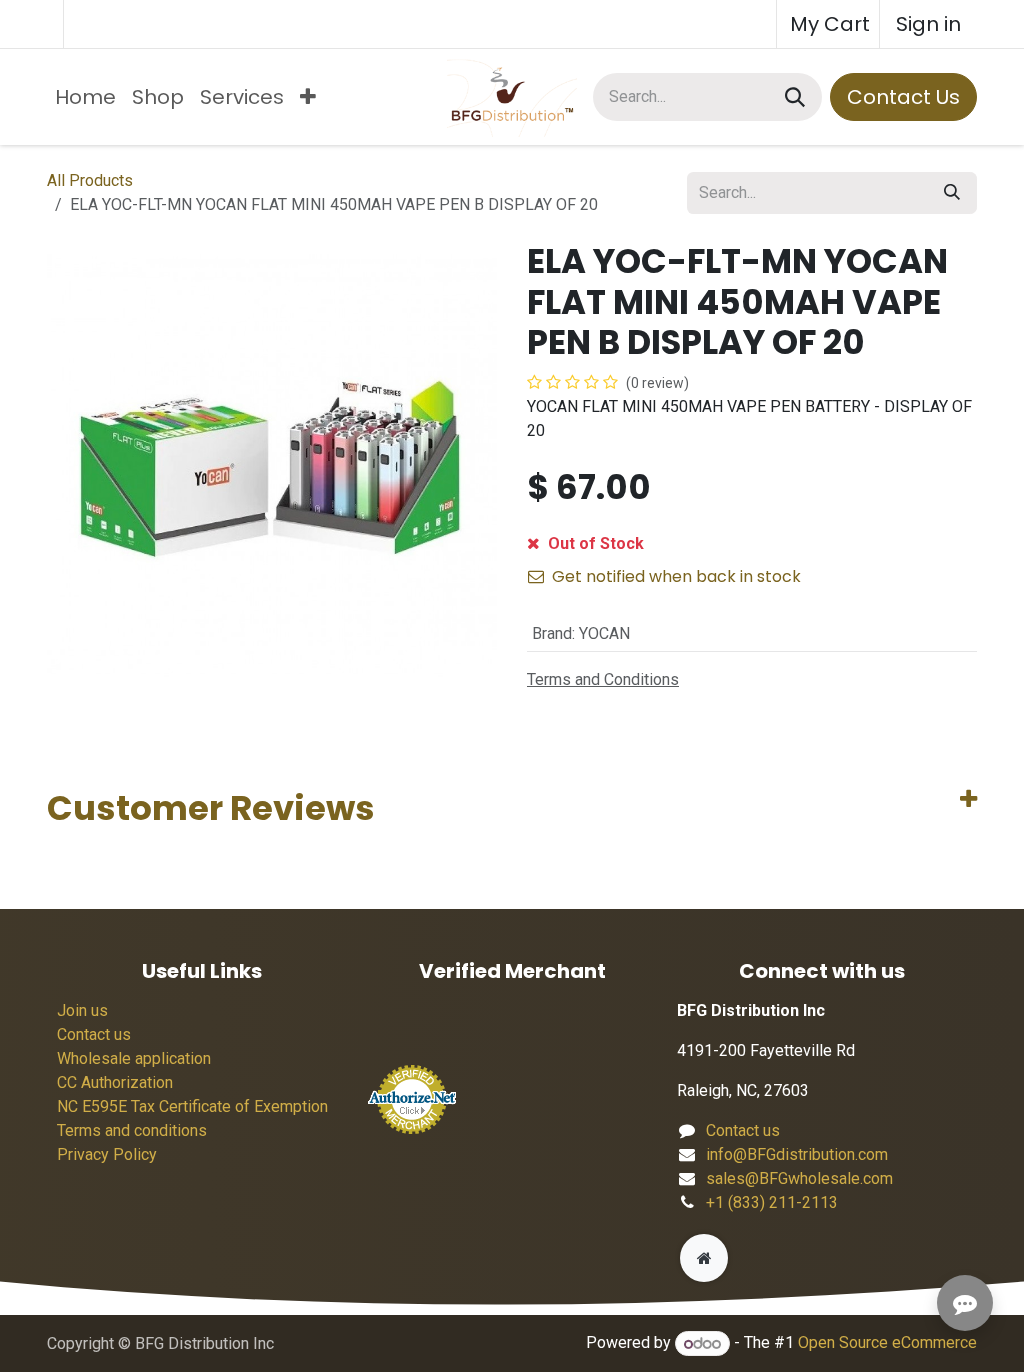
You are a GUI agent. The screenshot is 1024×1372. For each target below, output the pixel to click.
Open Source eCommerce (887, 1343)
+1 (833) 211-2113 (772, 1202)
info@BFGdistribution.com (797, 1154)
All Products (90, 180)
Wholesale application (134, 1058)
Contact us (94, 1034)
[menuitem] (85, 97)
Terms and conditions (132, 1130)
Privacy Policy (107, 1154)
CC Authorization (115, 1082)
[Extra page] (704, 1258)
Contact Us (903, 97)
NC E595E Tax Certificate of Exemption (192, 1106)
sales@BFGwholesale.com (799, 1178)
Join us (82, 1010)
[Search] (795, 97)
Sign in (928, 24)
